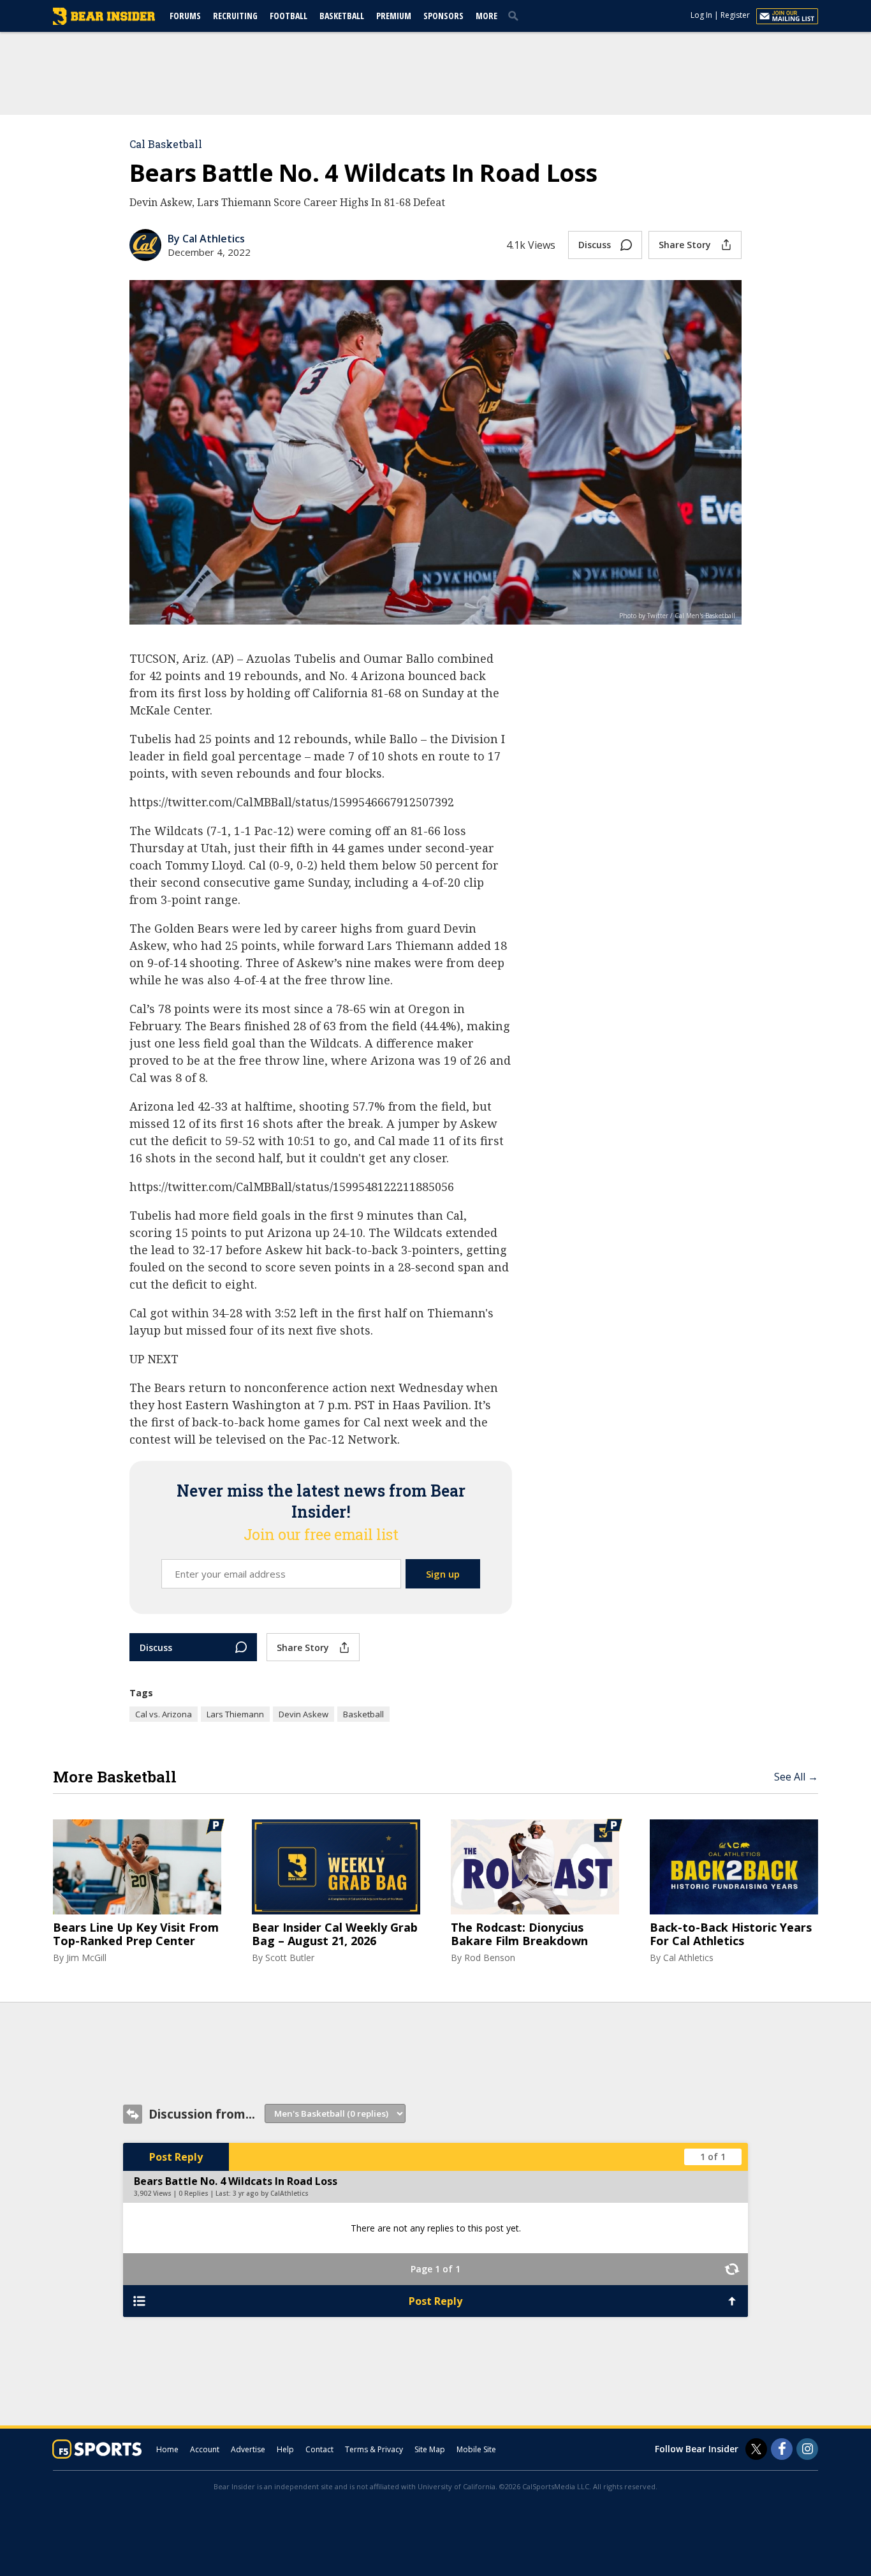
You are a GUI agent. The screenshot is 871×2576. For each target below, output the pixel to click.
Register (735, 15)
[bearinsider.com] (104, 22)
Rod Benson (490, 1958)
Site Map (430, 2449)
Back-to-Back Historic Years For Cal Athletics (731, 1935)
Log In (701, 15)
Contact (319, 2449)
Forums (185, 16)
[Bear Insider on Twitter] (756, 2449)
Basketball (342, 16)
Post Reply (176, 2157)
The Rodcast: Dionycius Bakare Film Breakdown (519, 1935)
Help (285, 2449)
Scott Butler (290, 1958)
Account (205, 2449)
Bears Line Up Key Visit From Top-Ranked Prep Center (136, 1935)
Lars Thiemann (235, 1714)
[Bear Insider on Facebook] (782, 2449)
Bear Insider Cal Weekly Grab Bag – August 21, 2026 (335, 1935)
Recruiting (235, 16)
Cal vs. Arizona (164, 1714)
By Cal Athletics (206, 239)
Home (167, 2449)
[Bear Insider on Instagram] (807, 2449)
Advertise (248, 2449)
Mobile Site (476, 2449)
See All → (796, 1777)
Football (289, 16)
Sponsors (443, 16)
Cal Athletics (688, 1958)
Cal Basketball (166, 144)
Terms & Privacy (374, 2449)
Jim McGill (86, 1958)
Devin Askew (304, 1714)
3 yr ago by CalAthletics (271, 2193)
